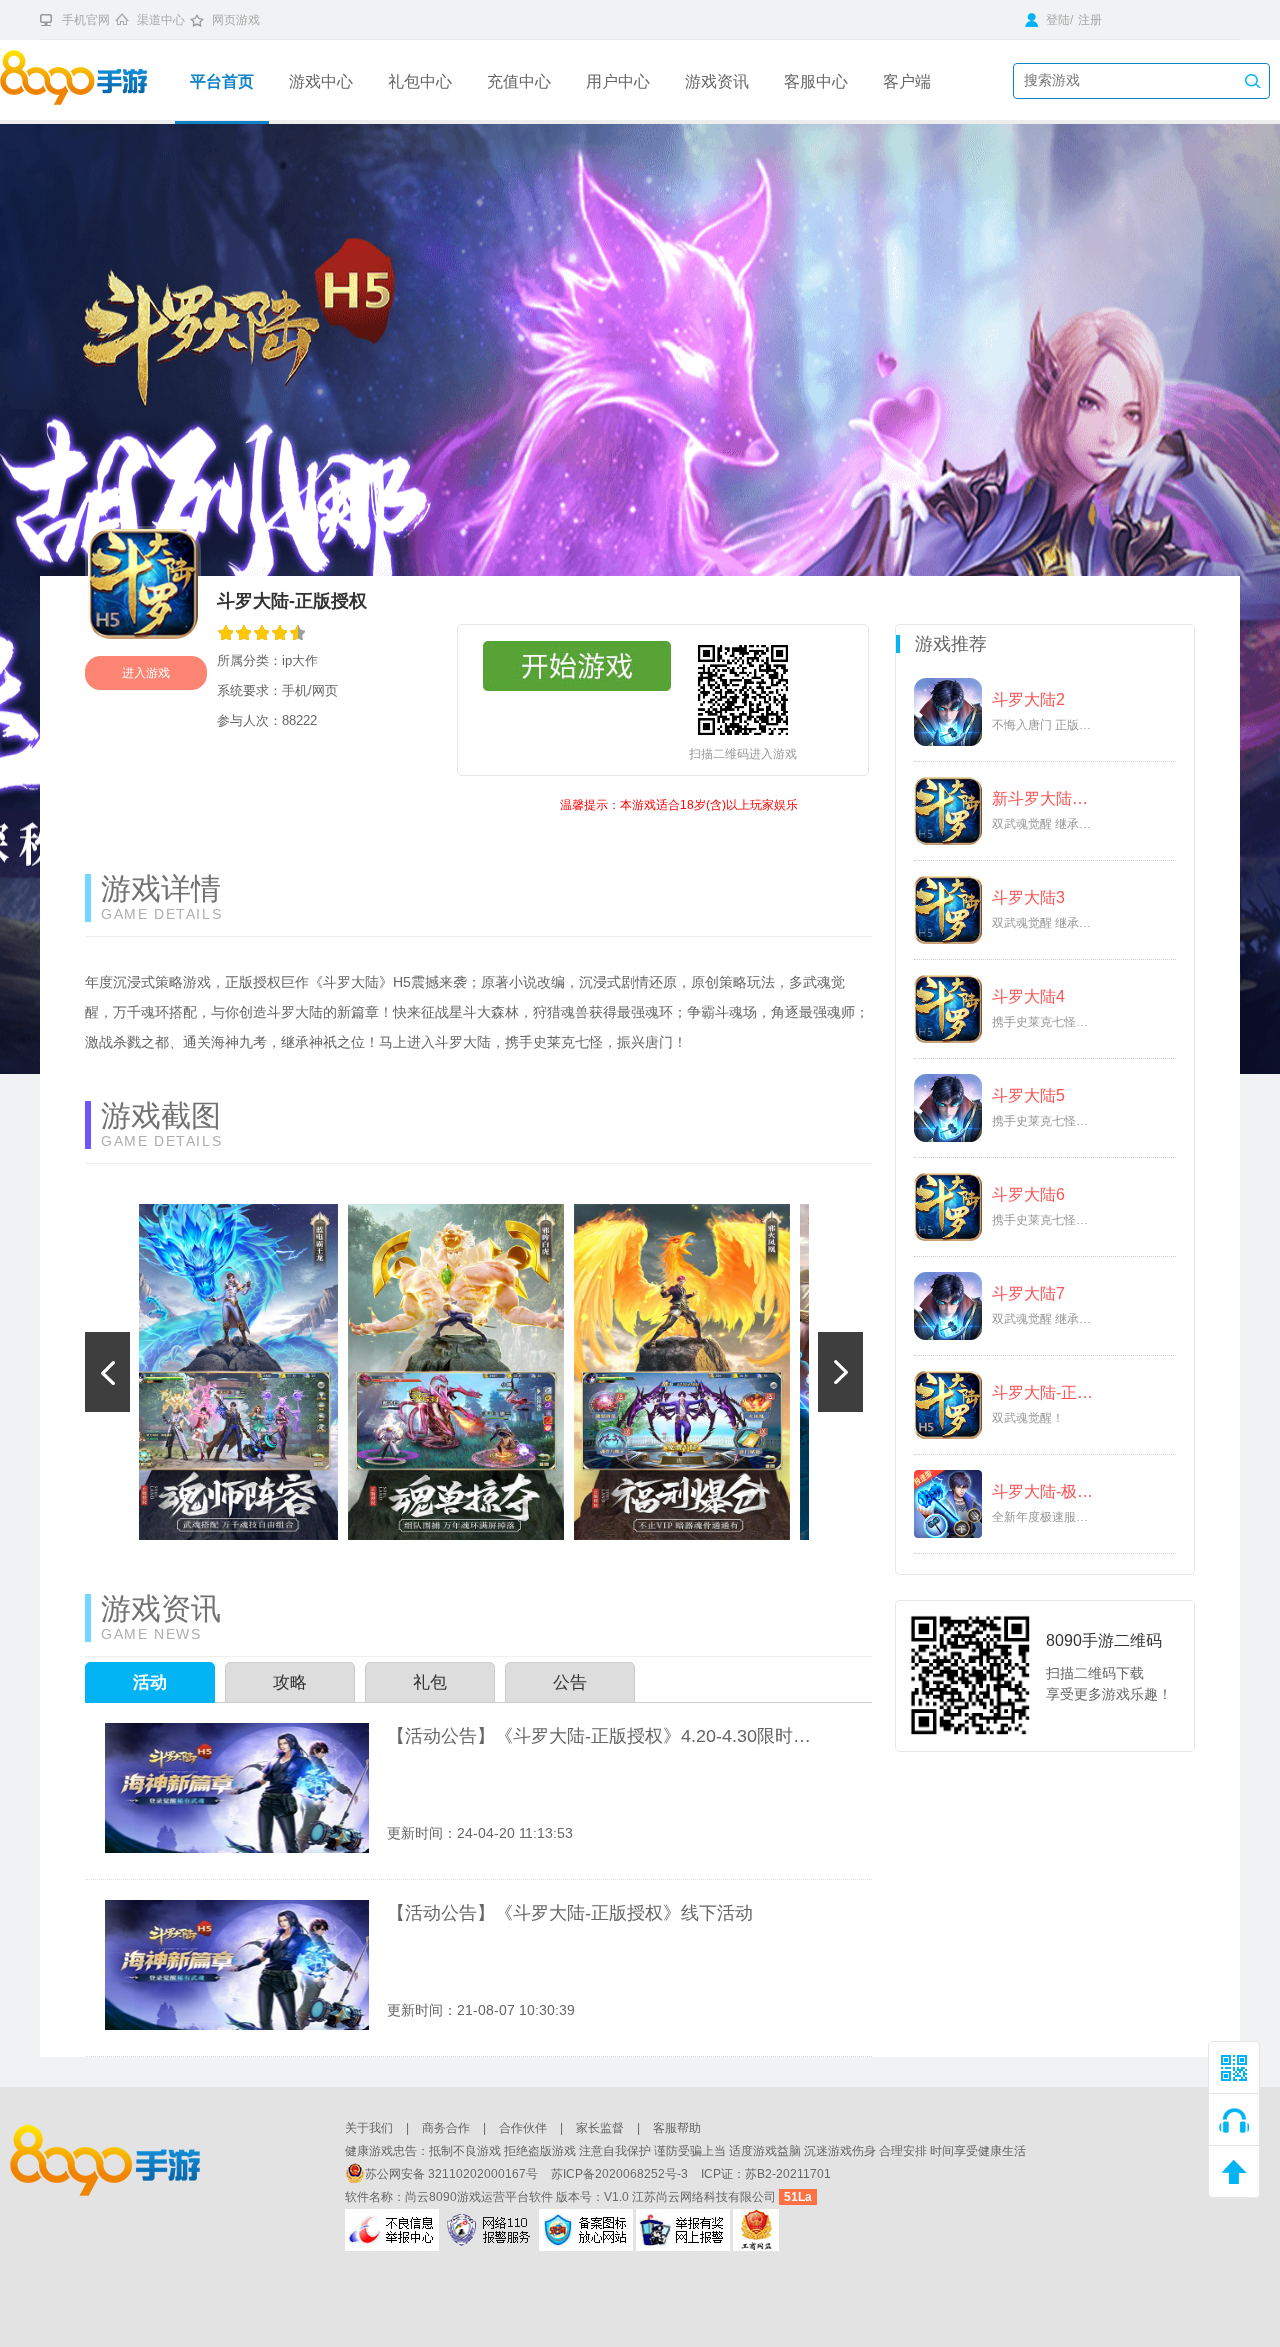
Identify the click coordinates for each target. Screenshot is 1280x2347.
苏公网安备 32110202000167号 (453, 2174)
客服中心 (816, 81)
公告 (570, 1682)
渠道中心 (161, 20)
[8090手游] (87, 80)
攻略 (290, 1682)
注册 (1090, 20)
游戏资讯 (717, 81)
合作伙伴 (523, 2128)
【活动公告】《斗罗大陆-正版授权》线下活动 (570, 1913)
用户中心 (618, 81)
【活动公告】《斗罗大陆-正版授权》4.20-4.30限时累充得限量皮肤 (599, 1736)
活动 (150, 1682)
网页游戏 (236, 20)
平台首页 (222, 81)
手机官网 (86, 20)
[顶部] (1234, 2172)
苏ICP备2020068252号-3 (621, 2174)
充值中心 (519, 81)
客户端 (907, 81)
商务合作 (446, 2128)
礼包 (430, 1682)
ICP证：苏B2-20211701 (766, 2174)
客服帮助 (677, 2128)
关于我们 (369, 2128)
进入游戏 (146, 673)
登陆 (1056, 20)
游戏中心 (321, 81)
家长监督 (600, 2128)
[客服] (1234, 2120)
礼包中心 (420, 81)
